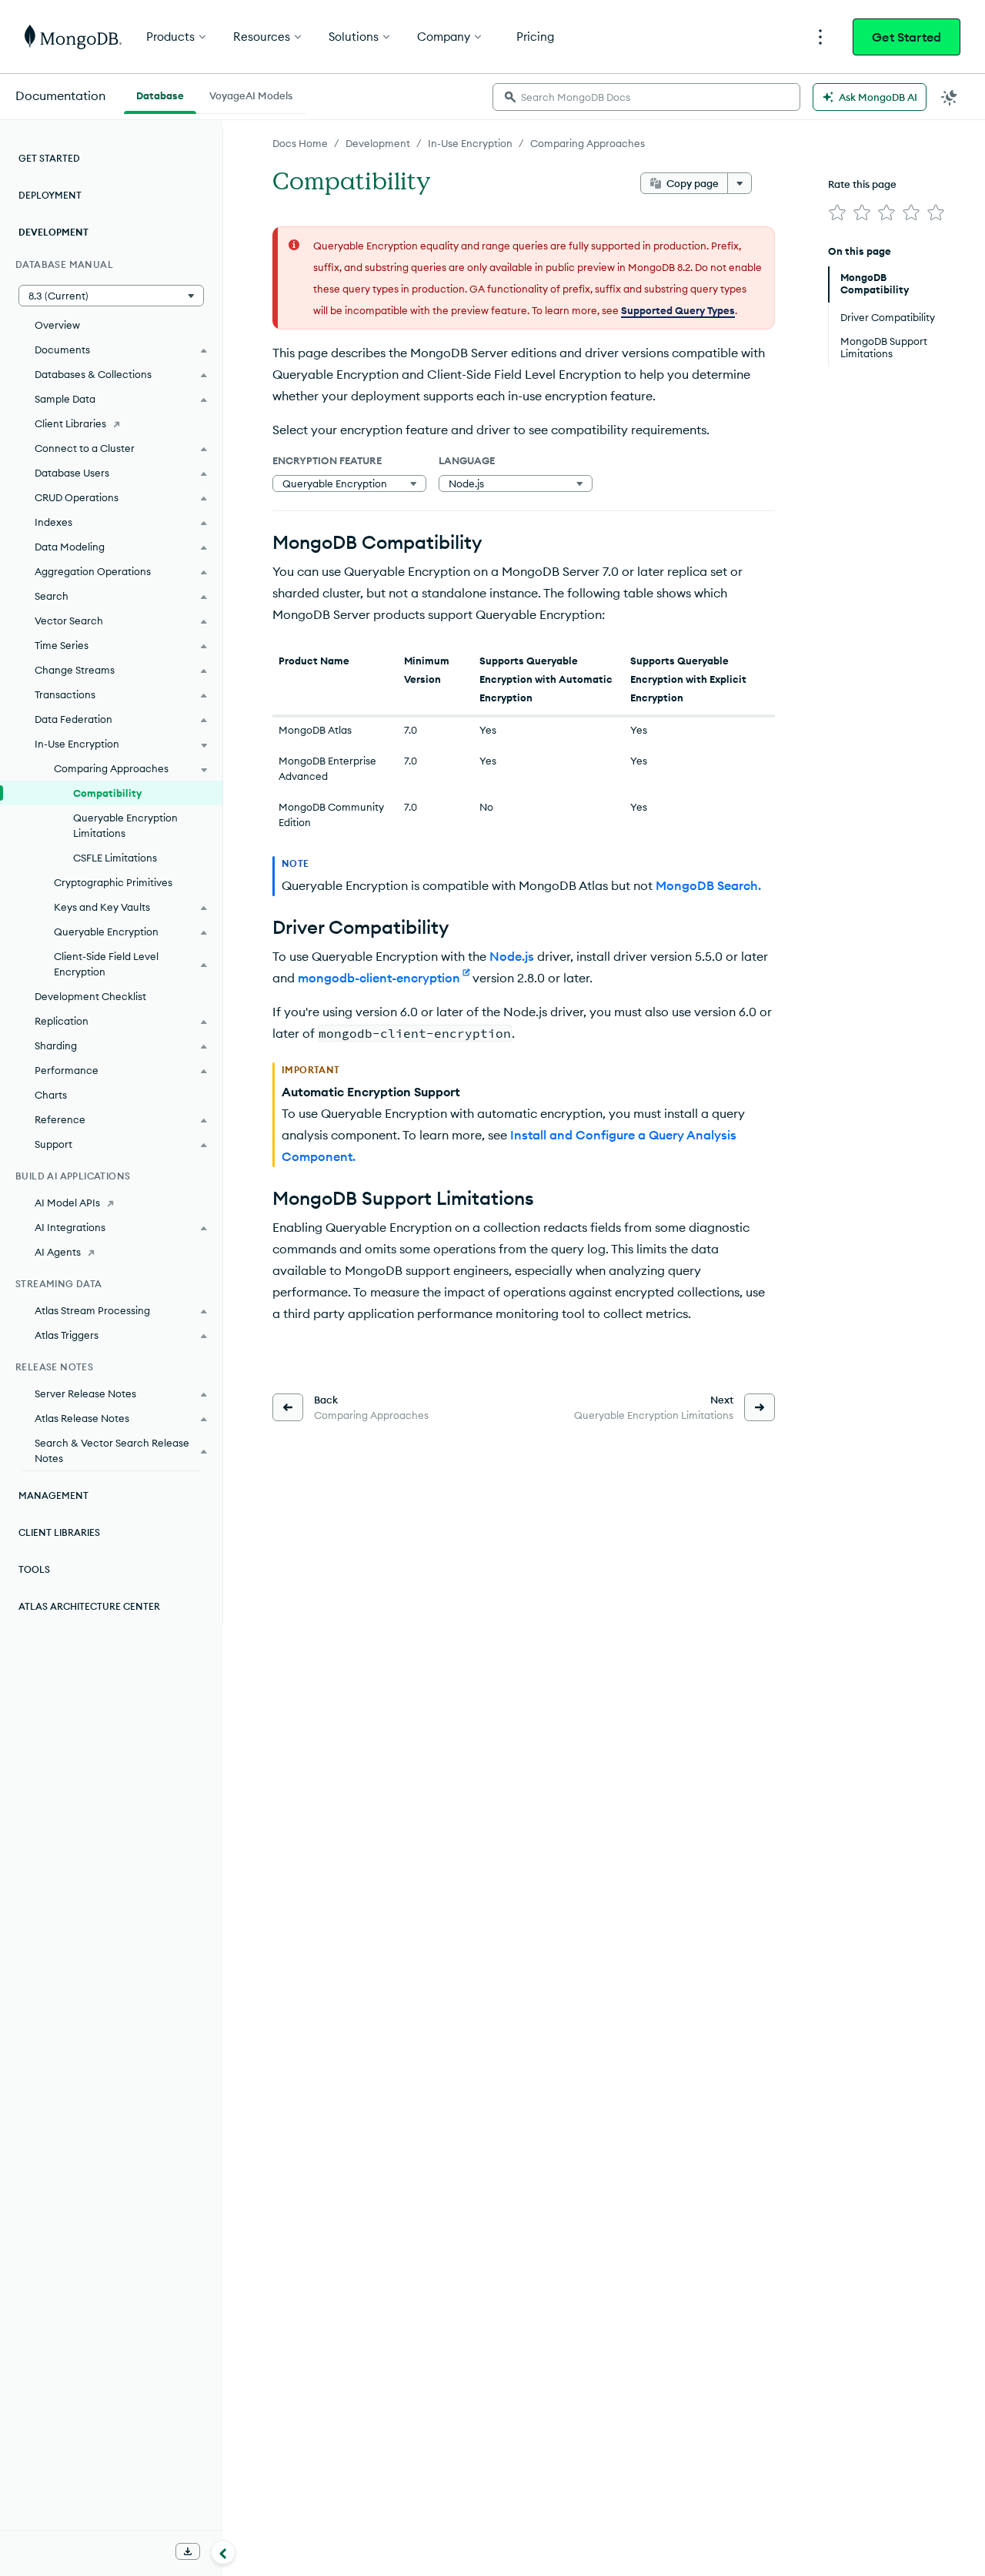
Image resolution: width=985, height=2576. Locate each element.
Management (53, 1495)
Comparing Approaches (588, 143)
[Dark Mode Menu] (950, 97)
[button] (111, 296)
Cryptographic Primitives (113, 882)
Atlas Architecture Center (89, 1606)
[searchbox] (646, 97)
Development (378, 143)
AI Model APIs (67, 1203)
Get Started (907, 37)
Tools (34, 1569)
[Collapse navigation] (223, 2552)
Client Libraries (70, 423)
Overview (57, 325)
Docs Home (300, 143)
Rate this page (862, 184)
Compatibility (107, 793)
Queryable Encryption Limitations (125, 825)
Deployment (50, 195)
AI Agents (58, 1252)
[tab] (160, 94)
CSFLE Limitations (115, 858)
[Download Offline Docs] (188, 2551)
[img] (837, 212)
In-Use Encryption (470, 143)
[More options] (740, 183)
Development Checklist (90, 996)
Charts (51, 1095)
